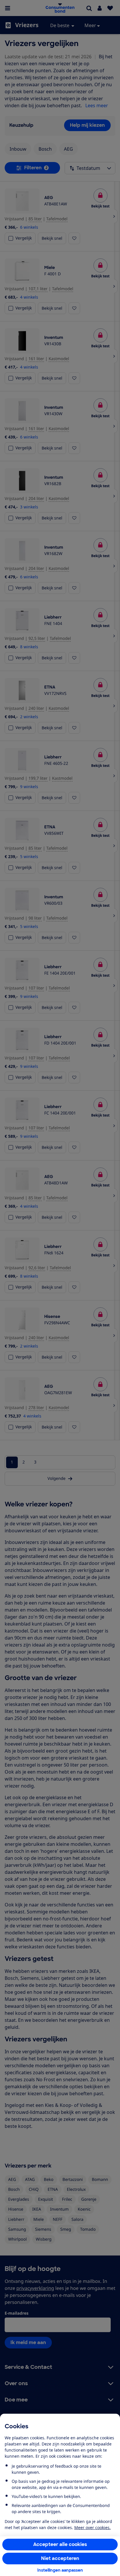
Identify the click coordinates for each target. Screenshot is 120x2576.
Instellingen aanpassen (60, 2570)
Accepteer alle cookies (60, 2544)
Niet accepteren (60, 2558)
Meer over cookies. (92, 2527)
